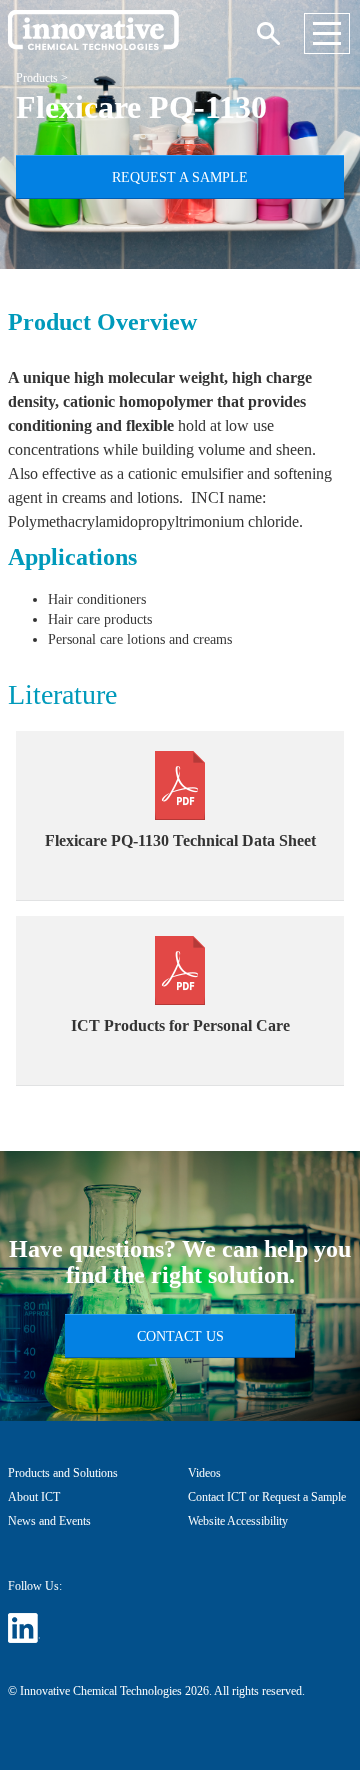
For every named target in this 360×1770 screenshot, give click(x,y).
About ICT (34, 1497)
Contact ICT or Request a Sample (267, 1497)
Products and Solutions (63, 1473)
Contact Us (180, 1336)
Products (37, 78)
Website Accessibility (238, 1521)
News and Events (49, 1521)
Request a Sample (180, 177)
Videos (204, 1473)
